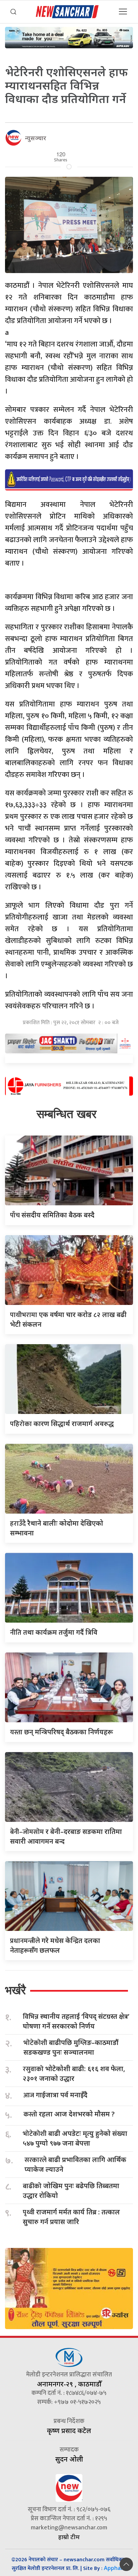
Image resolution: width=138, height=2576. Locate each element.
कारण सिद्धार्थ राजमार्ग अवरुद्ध (62, 1424)
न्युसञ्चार (36, 138)
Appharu (115, 2568)
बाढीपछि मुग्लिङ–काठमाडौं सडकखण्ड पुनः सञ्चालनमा (71, 2047)
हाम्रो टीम (69, 2537)
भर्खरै (15, 1990)
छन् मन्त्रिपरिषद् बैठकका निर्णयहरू (61, 1732)
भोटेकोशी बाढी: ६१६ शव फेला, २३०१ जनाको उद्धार (74, 2073)
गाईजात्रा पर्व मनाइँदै (55, 2095)
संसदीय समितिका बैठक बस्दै (52, 1215)
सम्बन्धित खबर (66, 1114)
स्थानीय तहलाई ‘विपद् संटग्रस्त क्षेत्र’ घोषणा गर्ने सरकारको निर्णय (76, 2021)
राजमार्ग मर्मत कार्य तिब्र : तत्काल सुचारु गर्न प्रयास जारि (71, 2217)
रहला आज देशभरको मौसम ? (69, 2114)
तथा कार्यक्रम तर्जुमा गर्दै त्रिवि (54, 1632)
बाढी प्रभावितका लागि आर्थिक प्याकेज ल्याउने (75, 2164)
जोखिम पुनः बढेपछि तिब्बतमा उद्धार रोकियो (71, 2191)
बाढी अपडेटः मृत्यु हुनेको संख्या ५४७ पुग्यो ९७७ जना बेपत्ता (75, 2138)
